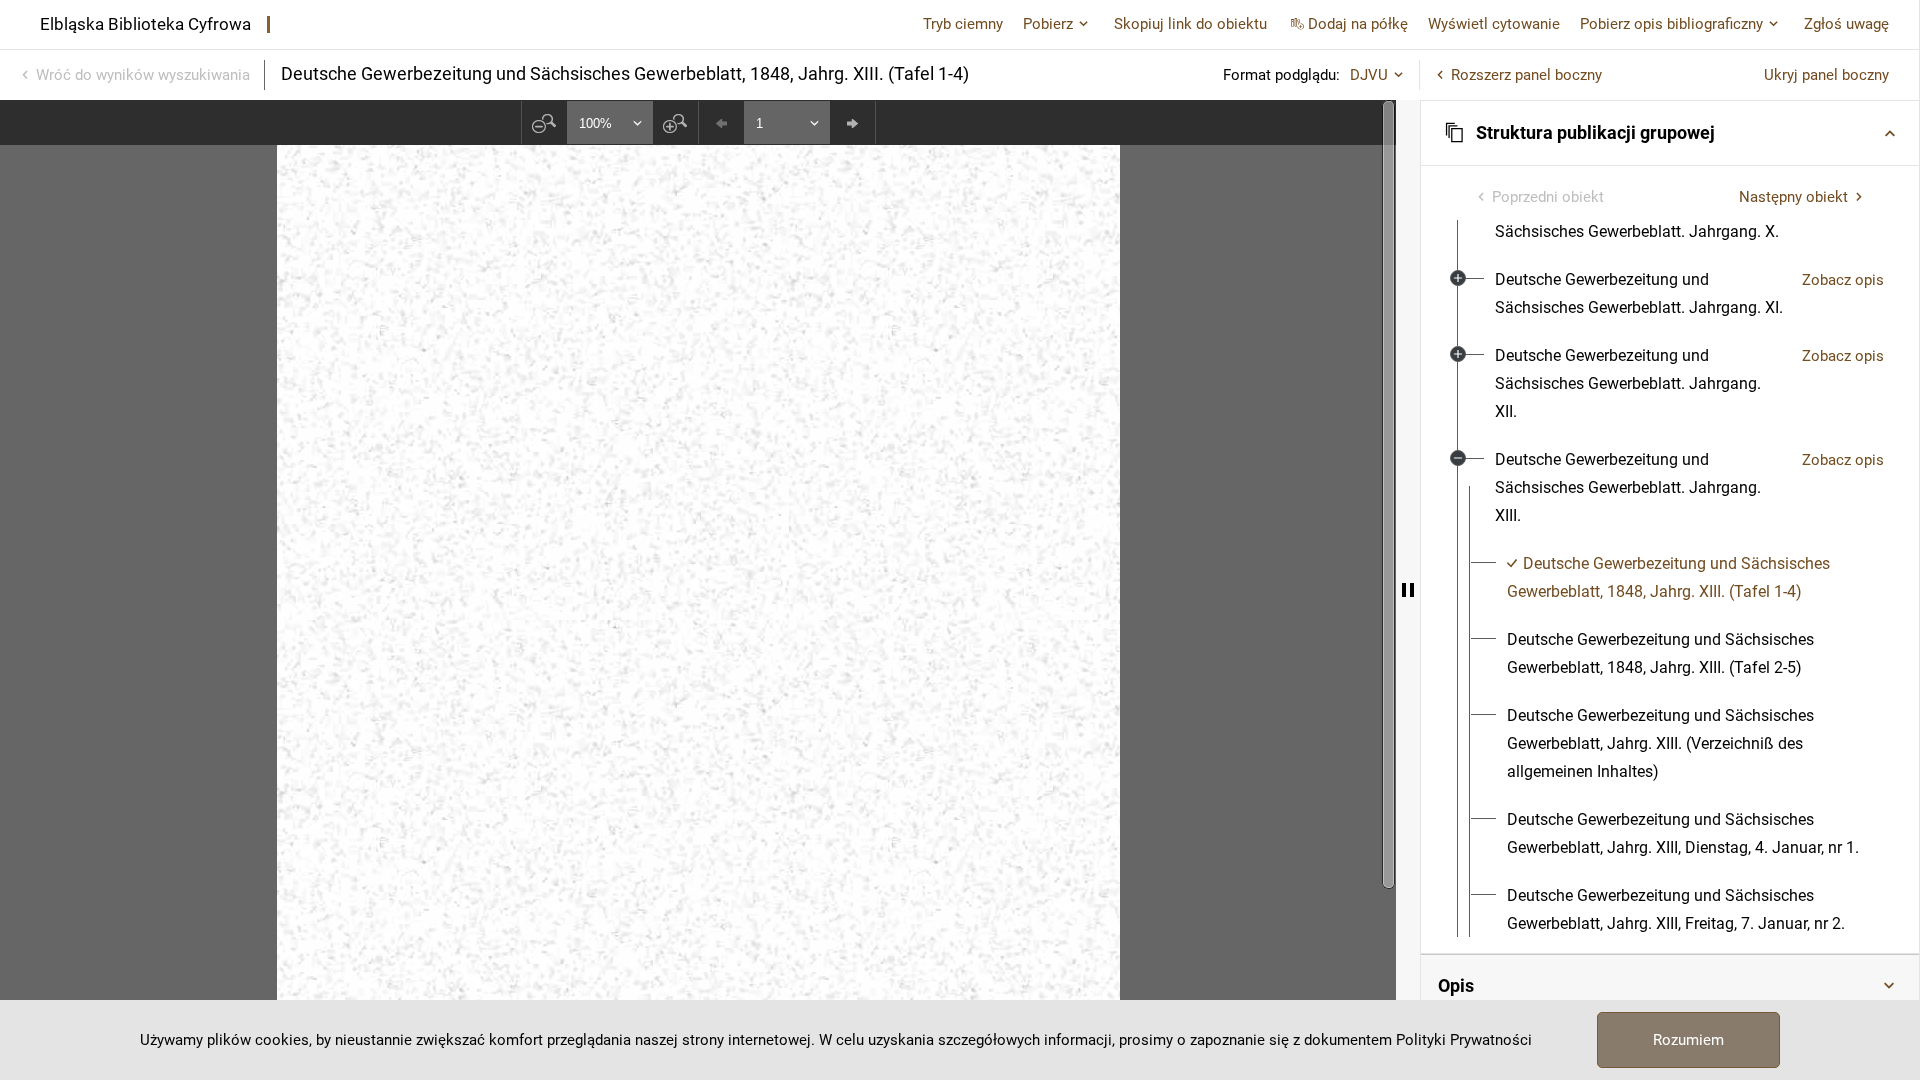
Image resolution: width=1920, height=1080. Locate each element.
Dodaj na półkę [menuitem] (1358, 24)
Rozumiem (1688, 1040)
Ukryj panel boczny (1826, 75)
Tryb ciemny (963, 24)
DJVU (1369, 75)
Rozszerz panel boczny (1526, 75)
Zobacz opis (1843, 280)
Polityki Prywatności (1464, 1040)
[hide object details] (1408, 590)
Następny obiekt (1793, 197)
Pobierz (1048, 24)
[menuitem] (1640, 294)
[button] (1670, 133)
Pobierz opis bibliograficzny (1671, 24)
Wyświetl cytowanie (1494, 24)
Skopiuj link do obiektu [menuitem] (1190, 24)
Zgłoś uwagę (1846, 24)
